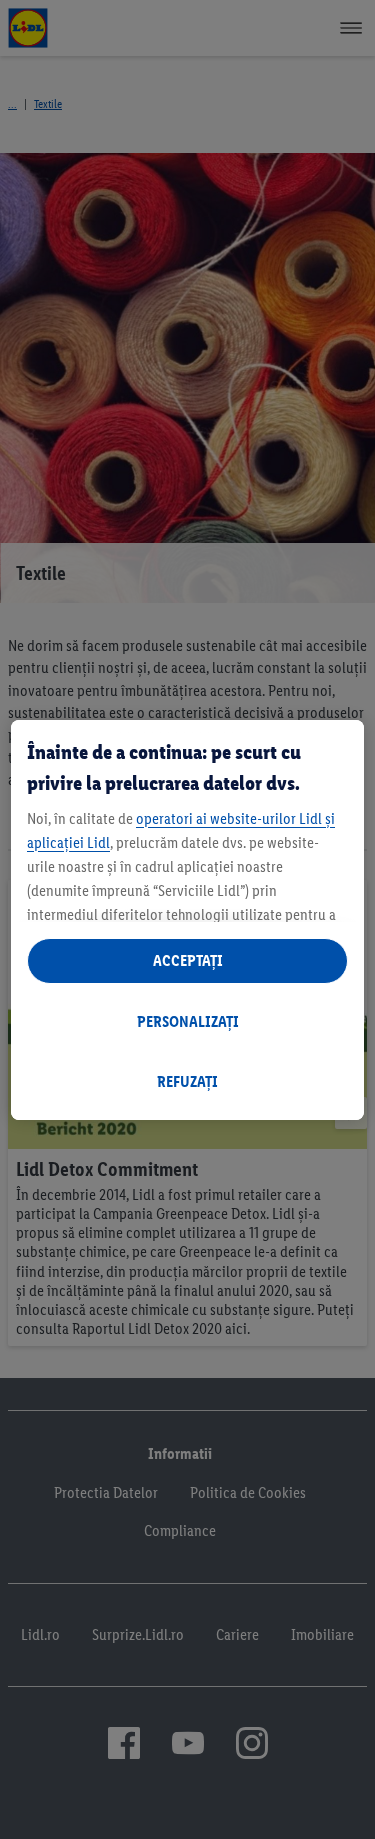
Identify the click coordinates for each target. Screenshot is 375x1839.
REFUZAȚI (187, 1081)
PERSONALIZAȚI (188, 1021)
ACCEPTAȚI (188, 960)
